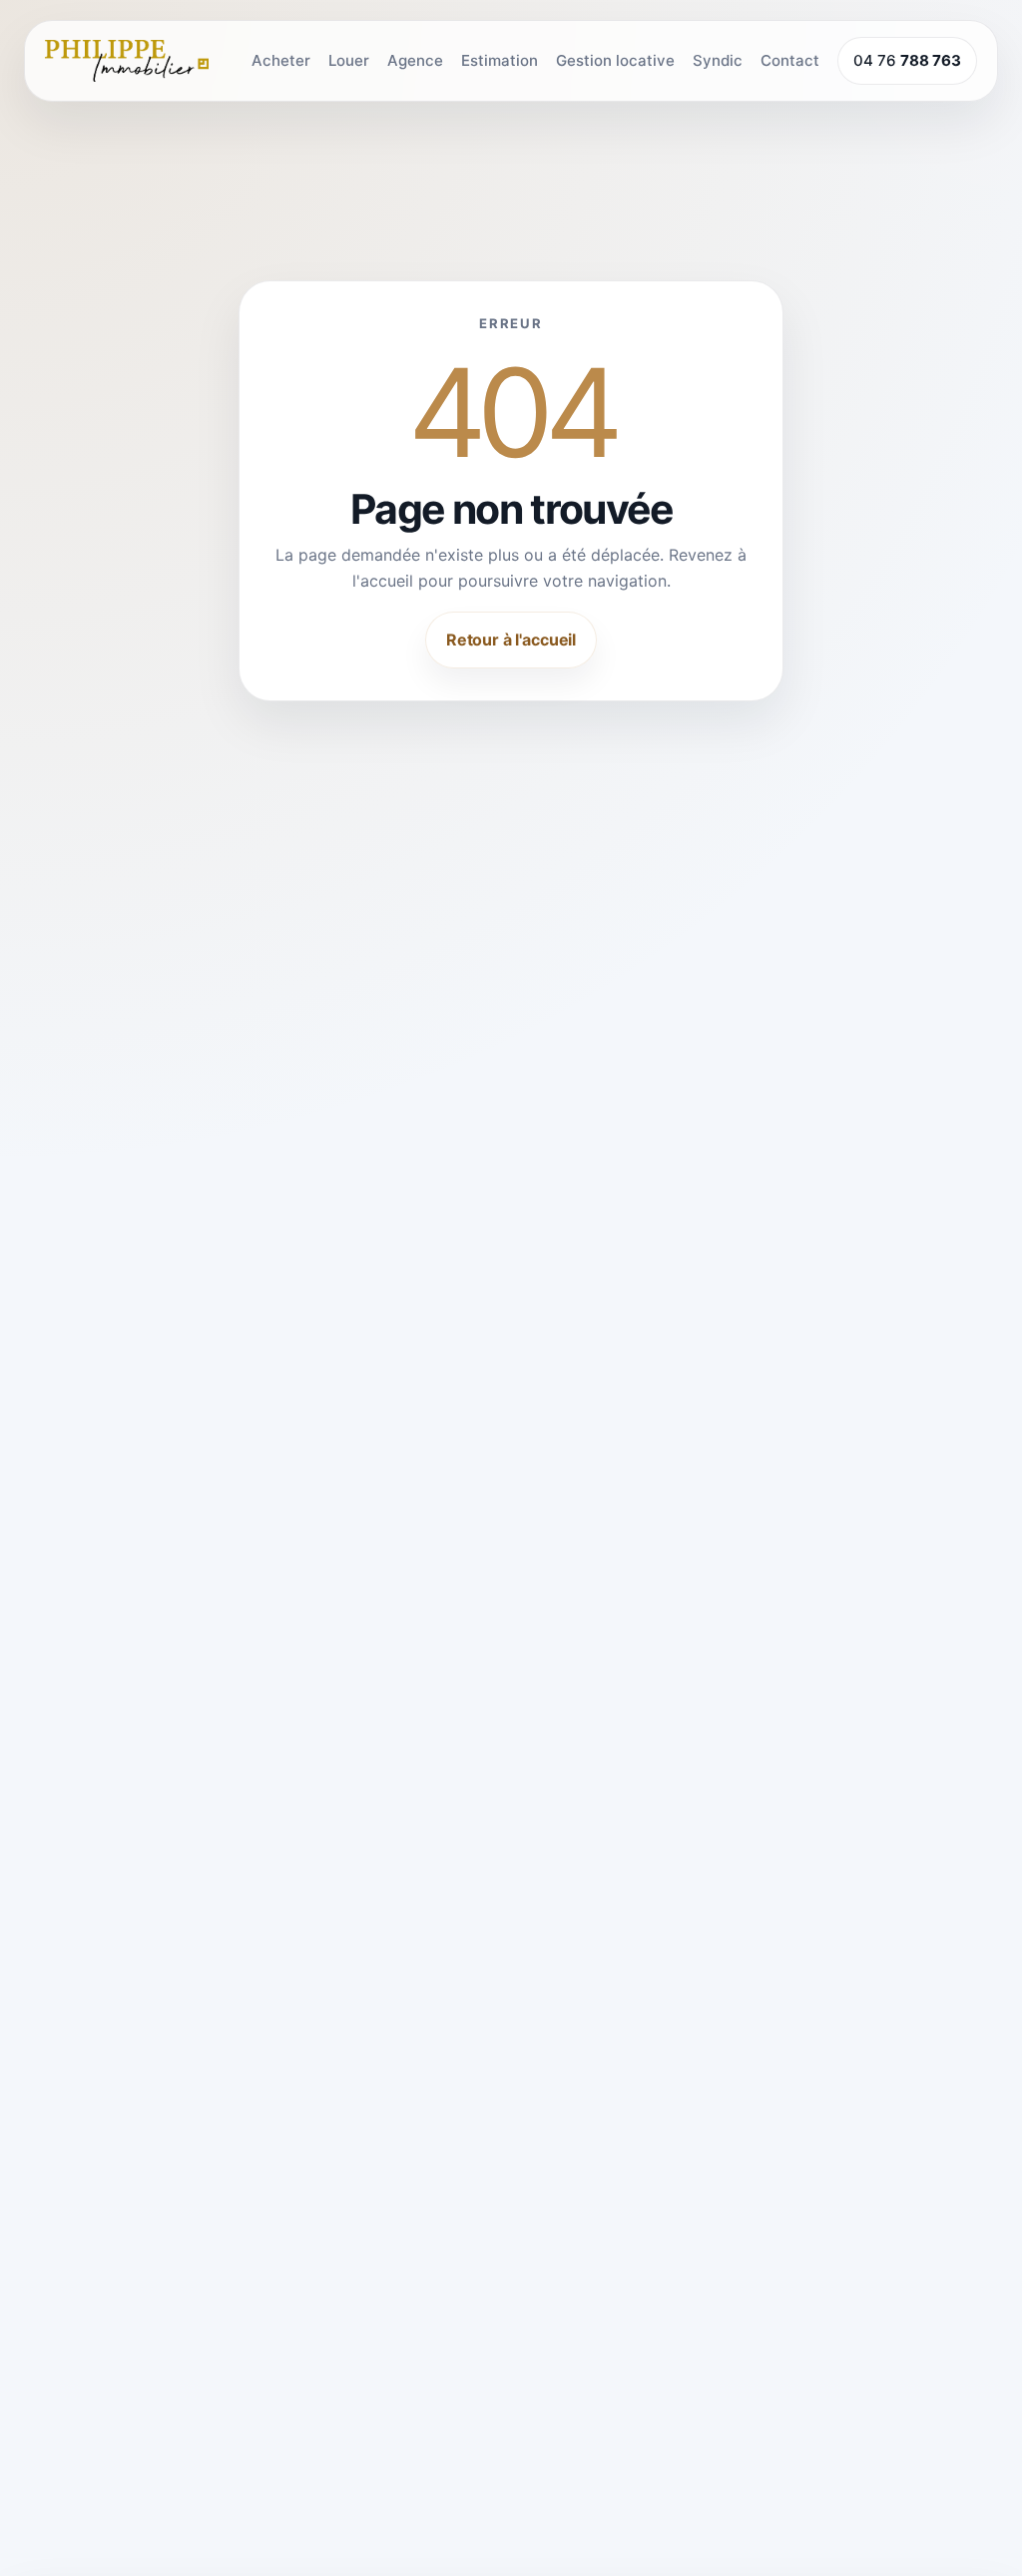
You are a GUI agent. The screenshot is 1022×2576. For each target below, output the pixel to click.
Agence (415, 60)
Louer (349, 60)
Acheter (281, 60)
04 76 (907, 60)
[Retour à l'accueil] (127, 61)
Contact (790, 60)
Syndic (718, 60)
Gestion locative (615, 60)
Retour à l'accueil (511, 640)
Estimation (500, 60)
